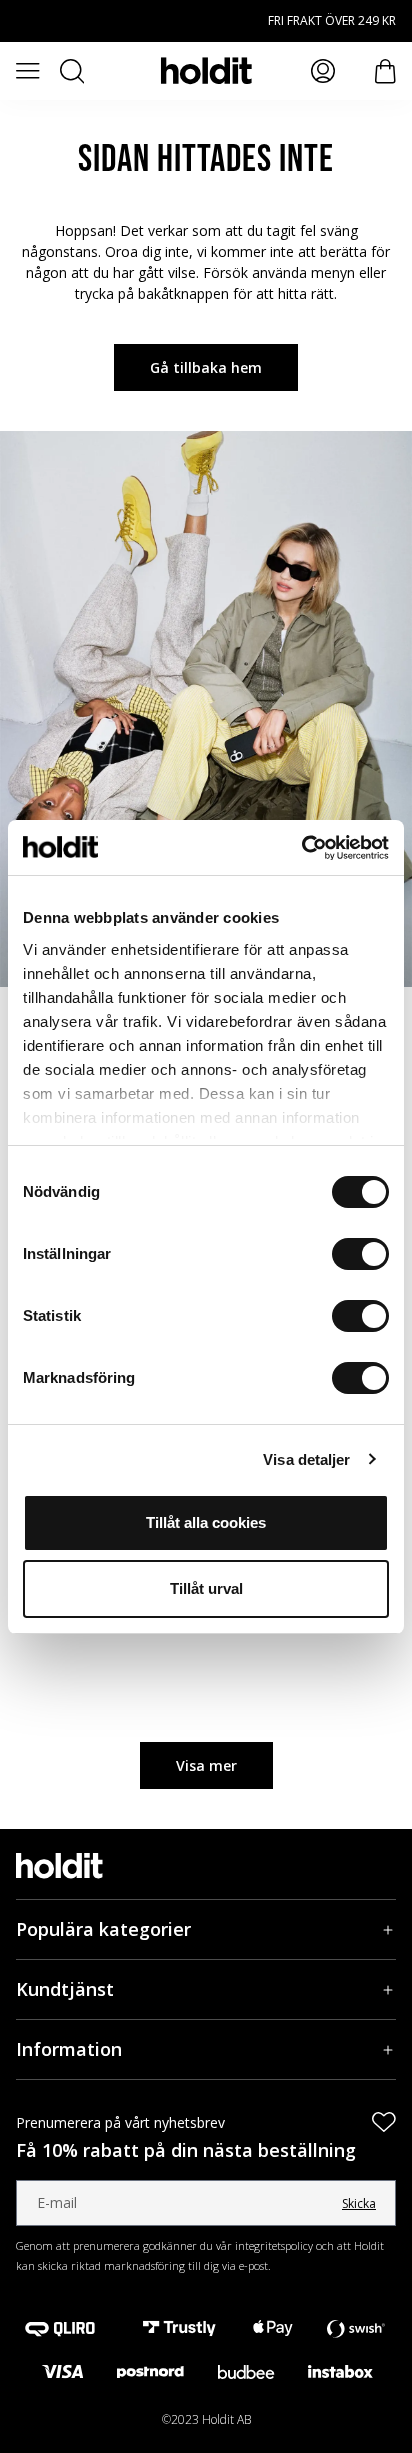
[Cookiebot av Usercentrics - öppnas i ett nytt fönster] (301, 848)
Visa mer (206, 1765)
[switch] (360, 1254)
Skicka (359, 2203)
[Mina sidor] (323, 71)
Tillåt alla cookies (206, 1522)
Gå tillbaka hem (206, 367)
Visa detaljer (306, 1459)
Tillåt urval (206, 1588)
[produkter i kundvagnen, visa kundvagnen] (385, 71)
